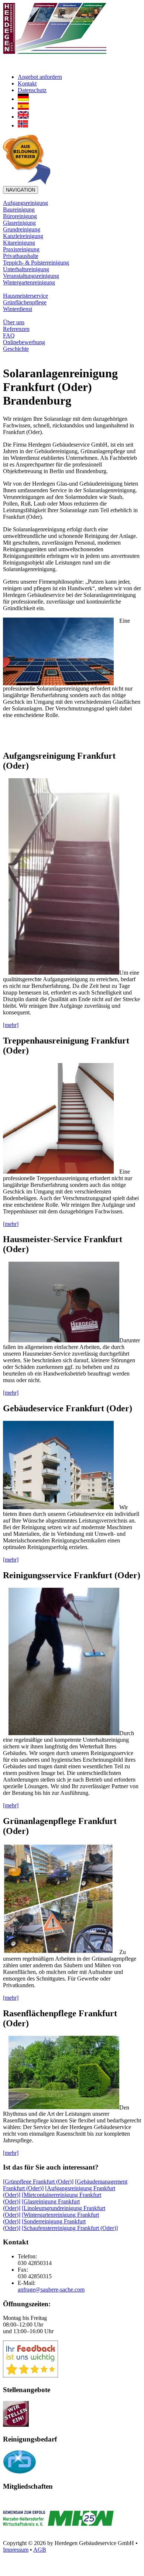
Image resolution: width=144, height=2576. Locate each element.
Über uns (14, 322)
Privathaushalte (21, 256)
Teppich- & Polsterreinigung (36, 263)
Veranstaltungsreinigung (31, 276)
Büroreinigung (20, 216)
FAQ (9, 335)
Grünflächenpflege (25, 302)
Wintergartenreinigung (29, 282)
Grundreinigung (22, 229)
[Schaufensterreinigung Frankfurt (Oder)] (70, 2228)
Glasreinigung (19, 223)
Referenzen (16, 329)
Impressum (16, 2550)
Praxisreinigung (21, 249)
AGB (40, 2550)
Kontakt (27, 83)
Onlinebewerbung (24, 342)
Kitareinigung (19, 243)
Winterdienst (18, 309)
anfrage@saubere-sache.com (51, 2290)
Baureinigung (19, 209)
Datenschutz (32, 90)
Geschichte (16, 349)
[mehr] (11, 1025)
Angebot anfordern (40, 77)
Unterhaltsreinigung (26, 269)
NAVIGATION (20, 190)
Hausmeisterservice (25, 296)
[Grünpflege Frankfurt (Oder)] (38, 2182)
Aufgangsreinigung (25, 203)
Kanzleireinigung (23, 236)
